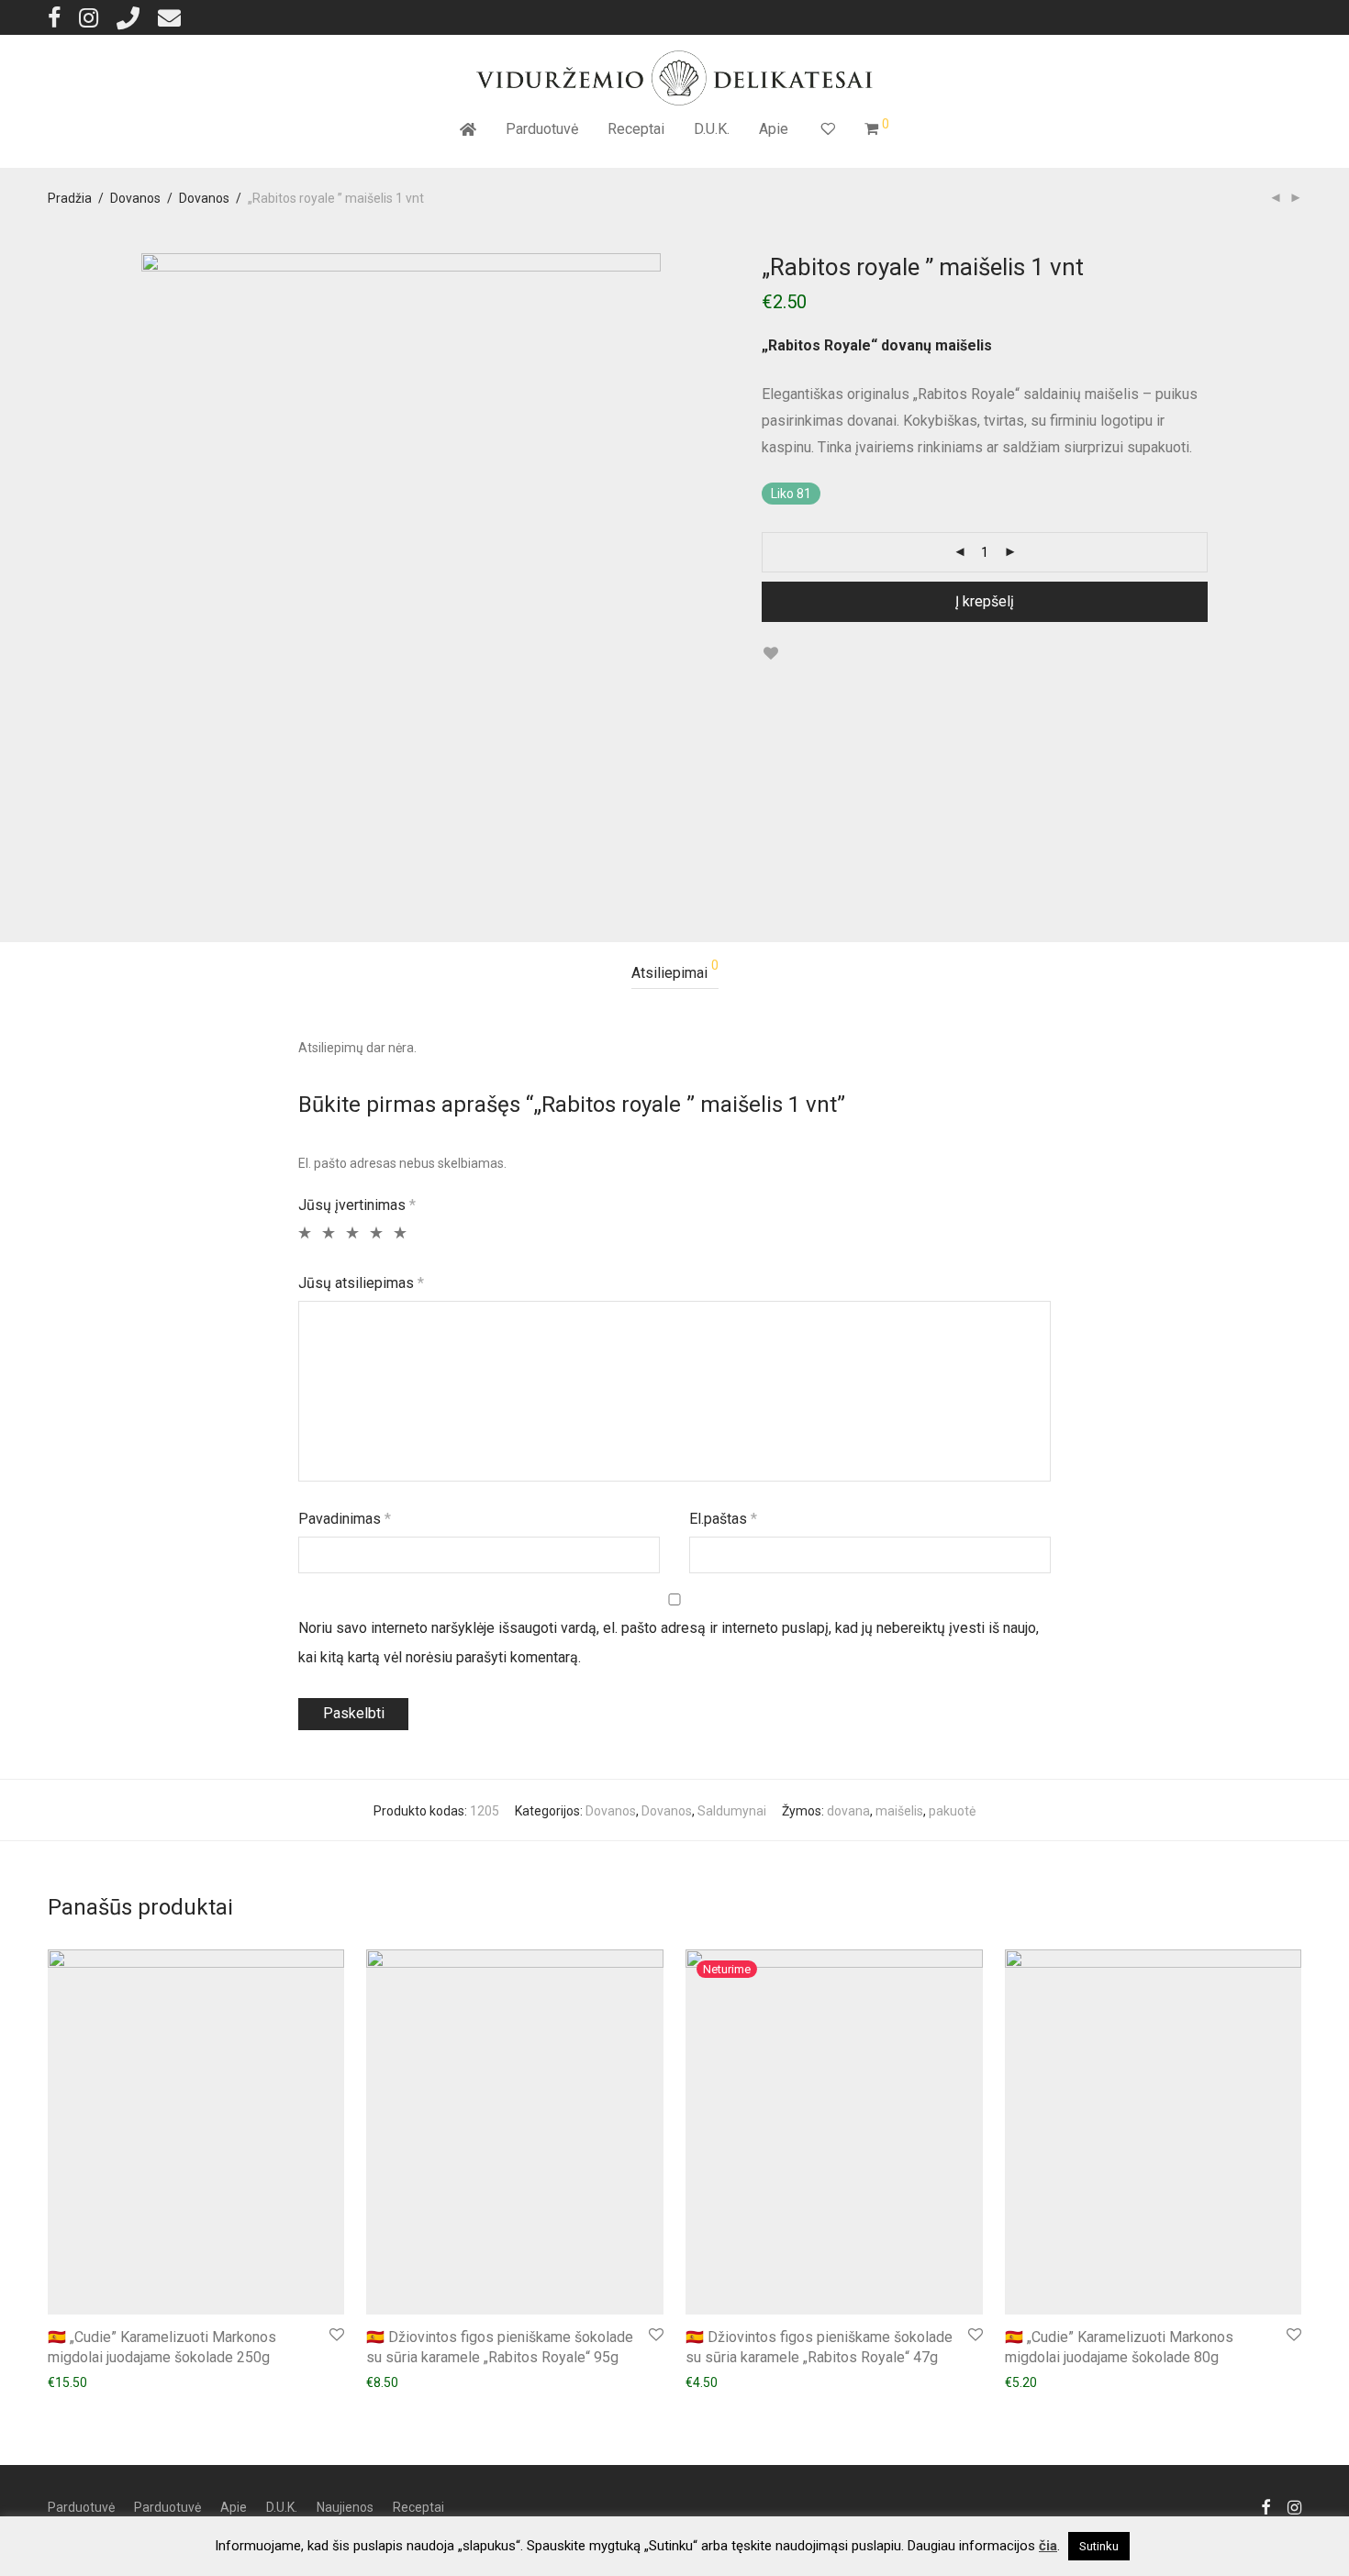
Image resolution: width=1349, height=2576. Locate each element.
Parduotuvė (542, 129)
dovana (848, 1811)
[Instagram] (89, 17)
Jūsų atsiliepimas (361, 1283)
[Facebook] (54, 17)
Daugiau (700, 2382)
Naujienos (345, 2507)
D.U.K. (712, 129)
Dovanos (135, 198)
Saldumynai (732, 1811)
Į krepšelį (985, 601)
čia (1048, 2546)
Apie (774, 129)
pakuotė (952, 1811)
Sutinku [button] (1099, 2546)
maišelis (899, 1811)
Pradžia (70, 198)
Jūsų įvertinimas (357, 1205)
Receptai (636, 129)
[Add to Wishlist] (770, 654)
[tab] (675, 974)
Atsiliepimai (675, 970)
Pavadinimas (345, 1519)
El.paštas (723, 1519)
